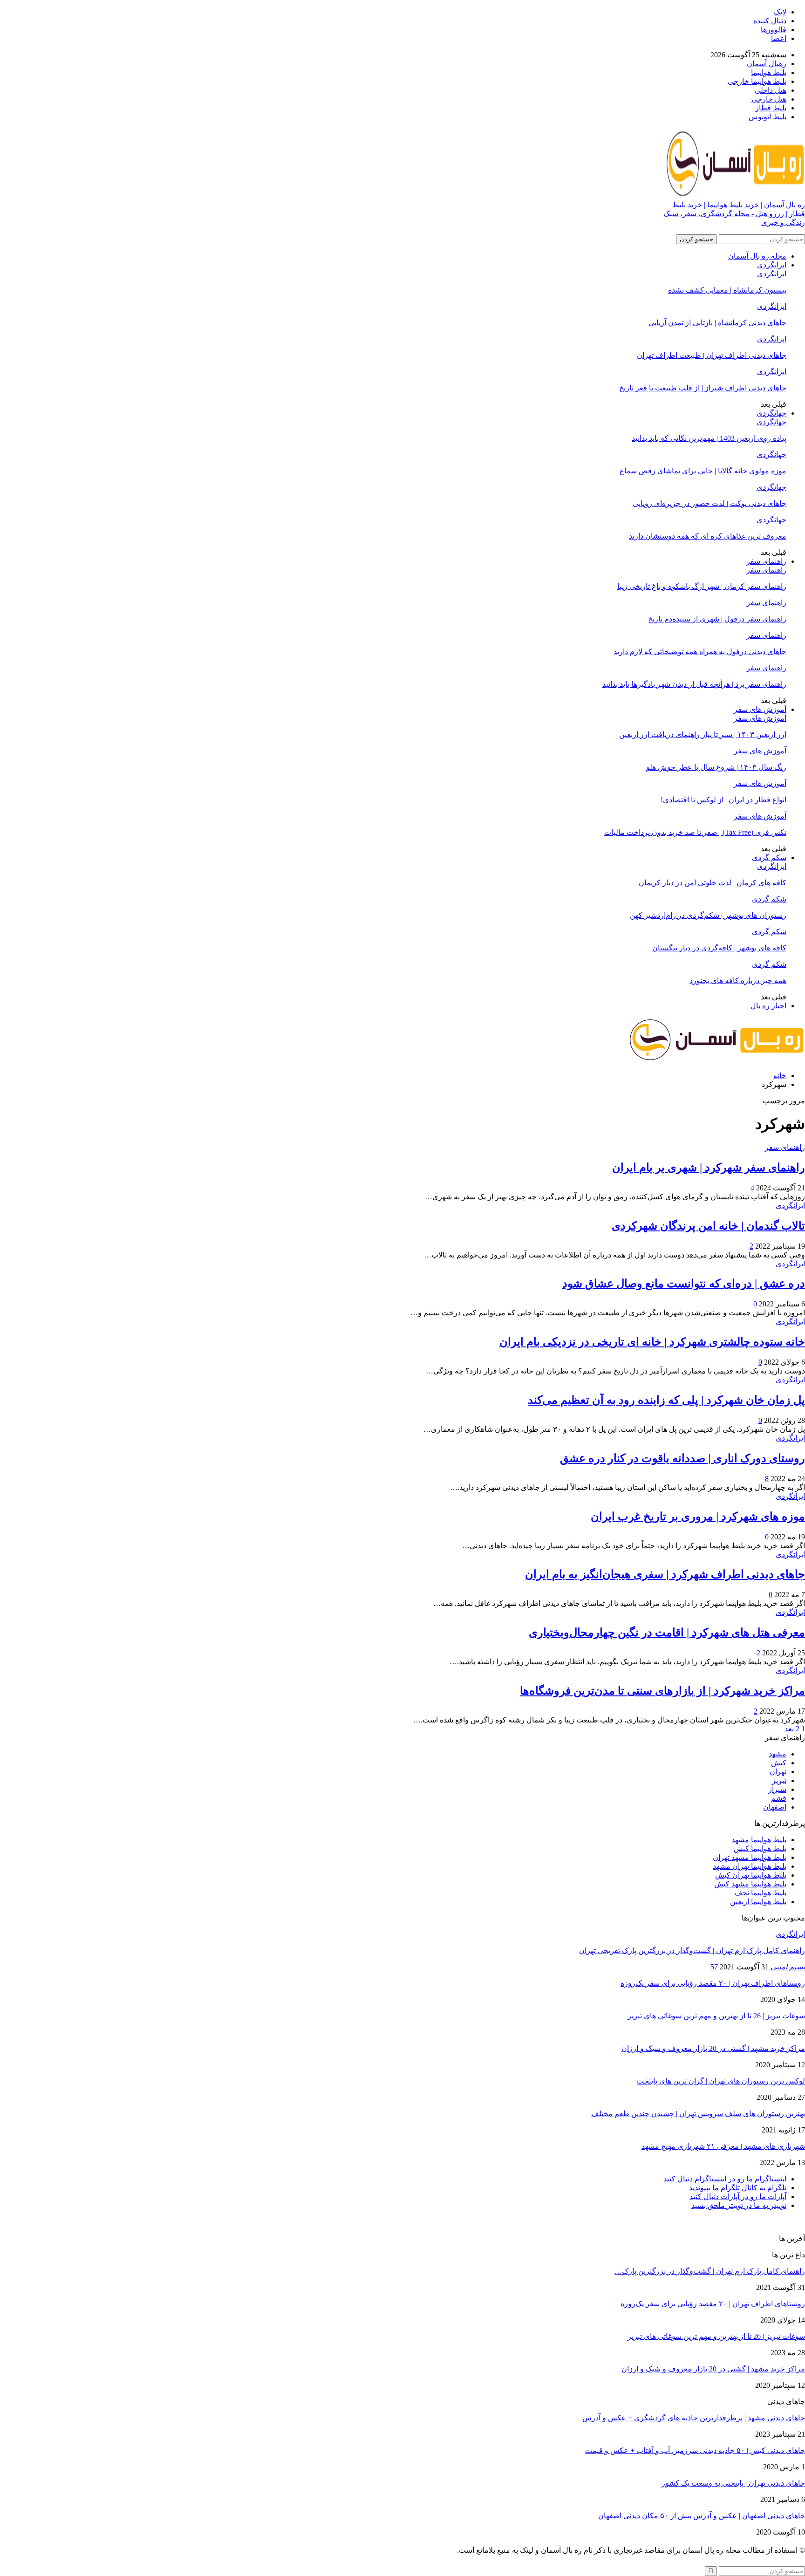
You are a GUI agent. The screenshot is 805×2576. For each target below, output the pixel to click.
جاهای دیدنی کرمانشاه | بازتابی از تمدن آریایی (717, 323)
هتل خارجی (769, 99)
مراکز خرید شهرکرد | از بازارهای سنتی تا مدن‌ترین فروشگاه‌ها (662, 1691)
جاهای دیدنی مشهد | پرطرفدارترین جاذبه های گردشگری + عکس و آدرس (694, 2418)
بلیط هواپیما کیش (760, 1848)
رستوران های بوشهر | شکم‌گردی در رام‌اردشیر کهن (708, 915)
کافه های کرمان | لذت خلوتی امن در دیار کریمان (713, 883)
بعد (789, 1729)
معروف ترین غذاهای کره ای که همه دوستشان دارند (708, 536)
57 (714, 1967)
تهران (778, 1772)
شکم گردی (769, 858)
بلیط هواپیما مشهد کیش (750, 1884)
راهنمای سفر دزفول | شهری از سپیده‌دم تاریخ (717, 619)
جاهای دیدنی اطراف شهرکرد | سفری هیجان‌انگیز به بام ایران (665, 1574)
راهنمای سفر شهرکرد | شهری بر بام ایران (709, 1168)
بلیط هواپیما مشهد (759, 1840)
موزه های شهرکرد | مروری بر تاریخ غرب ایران (698, 1517)
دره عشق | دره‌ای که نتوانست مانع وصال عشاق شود (684, 1284)
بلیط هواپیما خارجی (757, 81)
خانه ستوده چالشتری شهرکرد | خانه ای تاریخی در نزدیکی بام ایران (652, 1342)
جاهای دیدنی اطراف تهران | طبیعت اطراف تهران (712, 355)
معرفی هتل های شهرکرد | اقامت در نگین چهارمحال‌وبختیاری (667, 1633)
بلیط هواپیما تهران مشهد (750, 1866)
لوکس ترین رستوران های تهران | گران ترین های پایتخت (721, 2081)
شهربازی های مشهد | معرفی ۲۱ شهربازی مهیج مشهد (723, 2146)
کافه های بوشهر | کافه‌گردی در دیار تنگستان (719, 948)
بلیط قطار (771, 108)
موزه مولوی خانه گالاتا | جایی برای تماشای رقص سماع (703, 471)
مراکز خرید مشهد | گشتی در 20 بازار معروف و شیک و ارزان (713, 2048)
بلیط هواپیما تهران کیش (751, 1875)
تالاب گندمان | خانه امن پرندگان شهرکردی (708, 1226)
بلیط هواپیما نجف (761, 1893)
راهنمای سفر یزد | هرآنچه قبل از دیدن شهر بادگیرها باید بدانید (694, 684)
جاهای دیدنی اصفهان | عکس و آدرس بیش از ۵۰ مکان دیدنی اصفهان (702, 2516)
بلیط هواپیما (769, 72)
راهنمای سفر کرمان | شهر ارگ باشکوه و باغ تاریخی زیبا (702, 586)
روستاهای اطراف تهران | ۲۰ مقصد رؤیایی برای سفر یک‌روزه (713, 1983)
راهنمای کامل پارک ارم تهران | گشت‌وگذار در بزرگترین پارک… (710, 2271)
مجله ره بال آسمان (757, 256)
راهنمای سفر (766, 561)
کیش (779, 1763)
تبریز (779, 1780)
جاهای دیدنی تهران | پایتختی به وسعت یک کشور (733, 2483)
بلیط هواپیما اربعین (758, 1902)
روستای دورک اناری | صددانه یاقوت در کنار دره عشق (682, 1458)
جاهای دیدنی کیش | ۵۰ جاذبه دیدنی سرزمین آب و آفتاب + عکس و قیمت (695, 2450)
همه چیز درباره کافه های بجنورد (738, 981)
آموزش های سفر (760, 709)
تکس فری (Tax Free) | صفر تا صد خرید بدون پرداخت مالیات (695, 832)
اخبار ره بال (768, 1006)
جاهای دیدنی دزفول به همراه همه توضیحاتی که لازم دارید (700, 652)
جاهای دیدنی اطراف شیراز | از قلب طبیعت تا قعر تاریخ (703, 388)
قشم (779, 1798)
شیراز (777, 1789)
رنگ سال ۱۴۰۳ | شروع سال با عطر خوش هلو (716, 767)
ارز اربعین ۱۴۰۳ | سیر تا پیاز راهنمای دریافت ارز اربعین (703, 735)
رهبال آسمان (767, 64)
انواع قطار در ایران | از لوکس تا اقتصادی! (723, 800)
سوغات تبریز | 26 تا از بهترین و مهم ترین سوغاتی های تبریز (716, 2016)
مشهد (778, 1754)
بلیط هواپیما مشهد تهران (750, 1857)
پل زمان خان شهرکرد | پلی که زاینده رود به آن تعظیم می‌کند (666, 1400)
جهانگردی (771, 413)
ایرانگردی (772, 265)
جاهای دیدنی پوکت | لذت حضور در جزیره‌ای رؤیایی (709, 503)
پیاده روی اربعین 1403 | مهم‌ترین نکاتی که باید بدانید (709, 438)
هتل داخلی (771, 90)
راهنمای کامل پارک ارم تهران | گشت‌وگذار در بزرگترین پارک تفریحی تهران (692, 1951)
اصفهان (775, 1807)
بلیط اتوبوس (767, 117)
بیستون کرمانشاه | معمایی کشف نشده (727, 290)
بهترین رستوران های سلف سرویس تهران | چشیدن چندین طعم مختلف (698, 2114)
